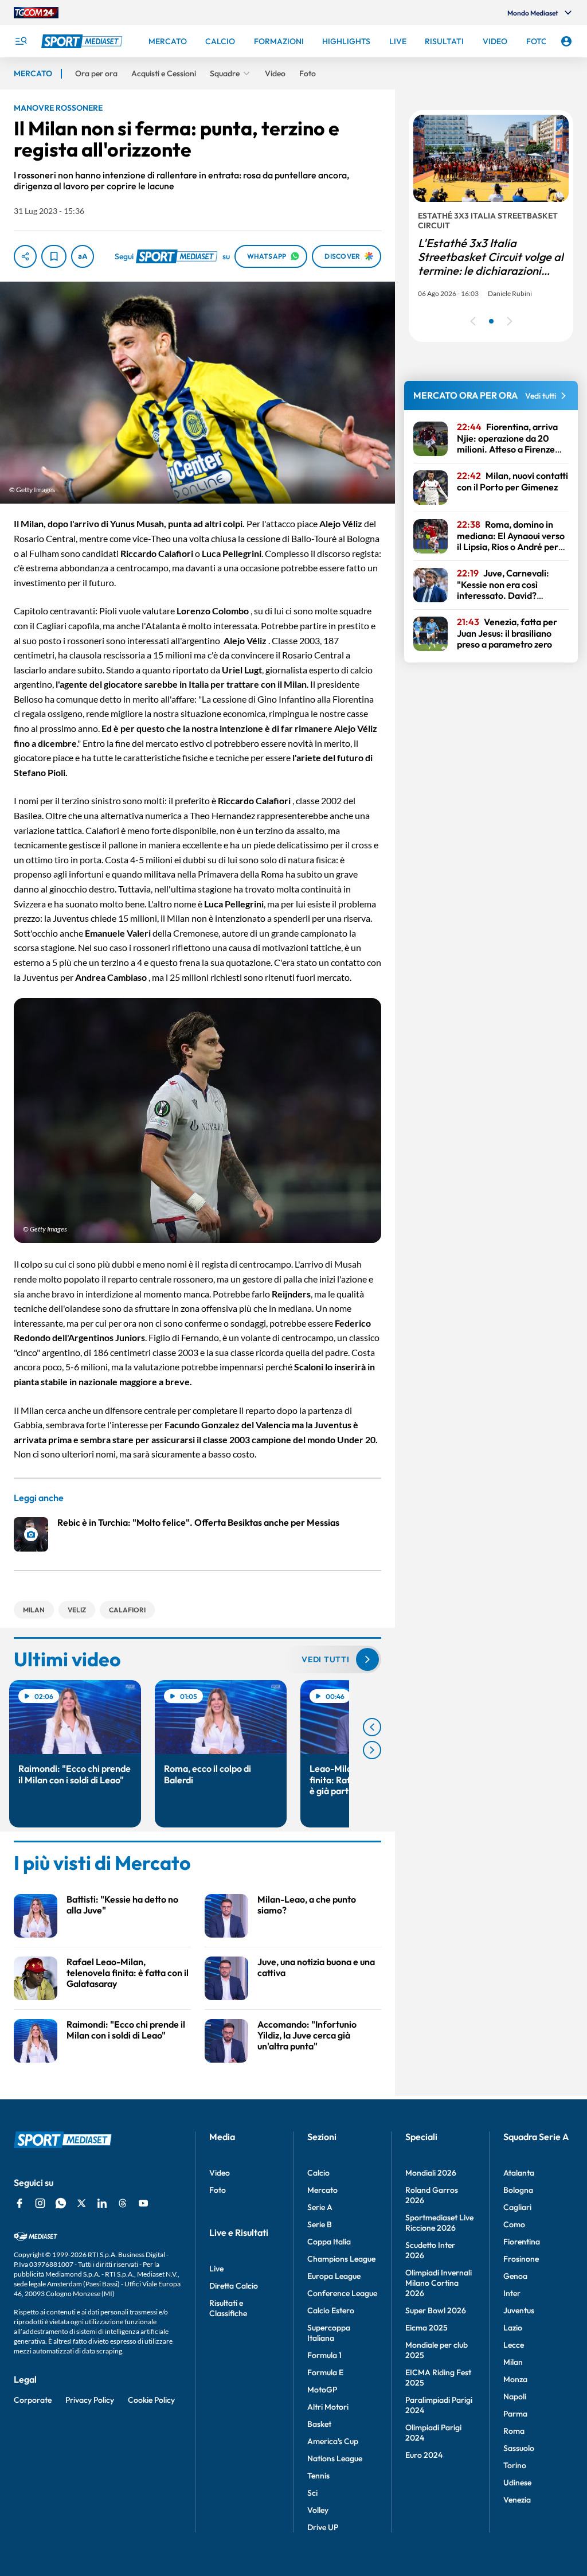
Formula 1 (324, 2355)
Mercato (322, 2190)
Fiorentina (522, 2242)
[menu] (21, 41)
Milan (513, 2362)
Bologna (518, 2190)
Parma (515, 2414)
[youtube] (143, 2203)
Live (216, 2269)
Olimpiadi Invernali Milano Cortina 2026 (439, 2283)
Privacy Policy (90, 2400)
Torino (515, 2465)
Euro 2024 (424, 2455)
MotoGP (322, 2390)
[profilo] (566, 41)
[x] (81, 2203)
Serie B (320, 2224)
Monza (515, 2379)
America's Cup (333, 2441)
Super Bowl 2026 (436, 2310)
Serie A (320, 2207)
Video (220, 2173)
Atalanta (519, 2173)
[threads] (123, 2203)
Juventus (519, 2310)
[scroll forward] (372, 1750)
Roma (514, 2431)
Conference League (342, 2293)
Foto (218, 2190)
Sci (312, 2493)
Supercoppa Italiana (329, 2333)
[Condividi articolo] (25, 256)
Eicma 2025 (426, 2328)
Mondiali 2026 (431, 2173)
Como (514, 2224)
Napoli (515, 2396)
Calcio (318, 2173)
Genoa (515, 2276)
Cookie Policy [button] (151, 2400)
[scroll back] (372, 1727)
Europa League (334, 2276)
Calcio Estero (331, 2310)
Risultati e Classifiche (228, 2308)
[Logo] (83, 41)
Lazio (513, 2328)
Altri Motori (328, 2407)
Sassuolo (519, 2448)
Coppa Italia (329, 2242)
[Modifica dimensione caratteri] (83, 256)
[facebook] (19, 2203)
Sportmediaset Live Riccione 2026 (439, 2223)
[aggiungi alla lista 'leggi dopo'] (54, 256)
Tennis (318, 2476)
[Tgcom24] (36, 13)
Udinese (517, 2483)
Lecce (514, 2345)
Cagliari (517, 2207)
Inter (512, 2293)
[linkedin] (102, 2203)
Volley (318, 2510)
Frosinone (521, 2259)
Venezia (517, 2500)
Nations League (335, 2458)
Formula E (325, 2372)
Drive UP (323, 2527)
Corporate (33, 2400)
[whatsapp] (61, 2203)
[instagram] (40, 2203)
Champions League (341, 2259)
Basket (319, 2424)
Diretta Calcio (234, 2286)
